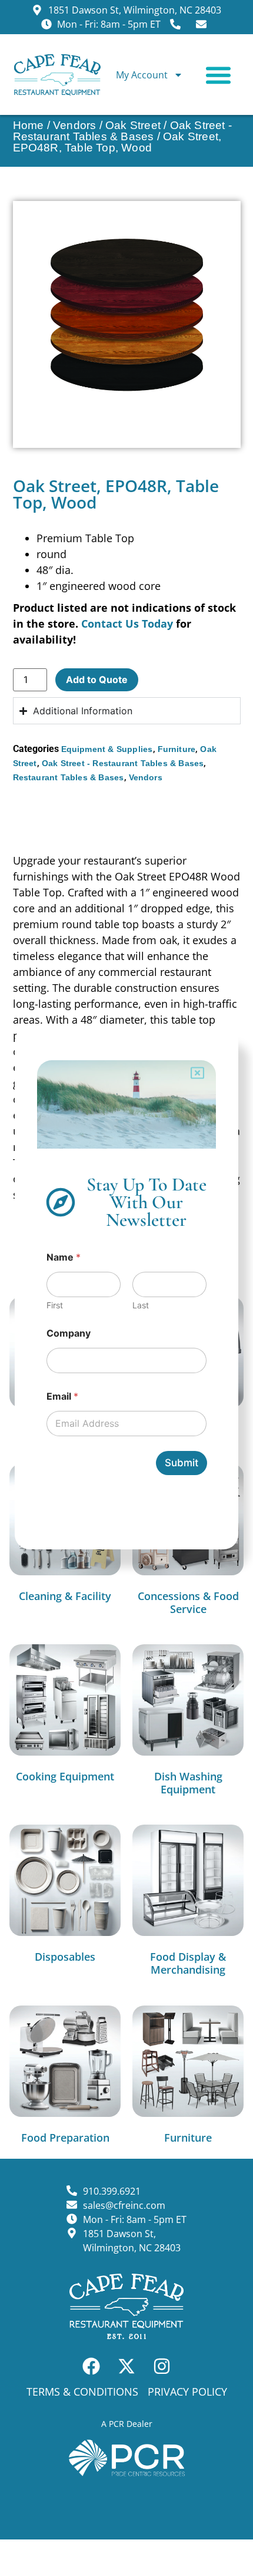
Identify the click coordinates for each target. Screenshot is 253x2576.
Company (69, 1333)
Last (141, 1305)
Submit (182, 1463)
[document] (126, 1288)
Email (62, 1396)
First (55, 1305)
